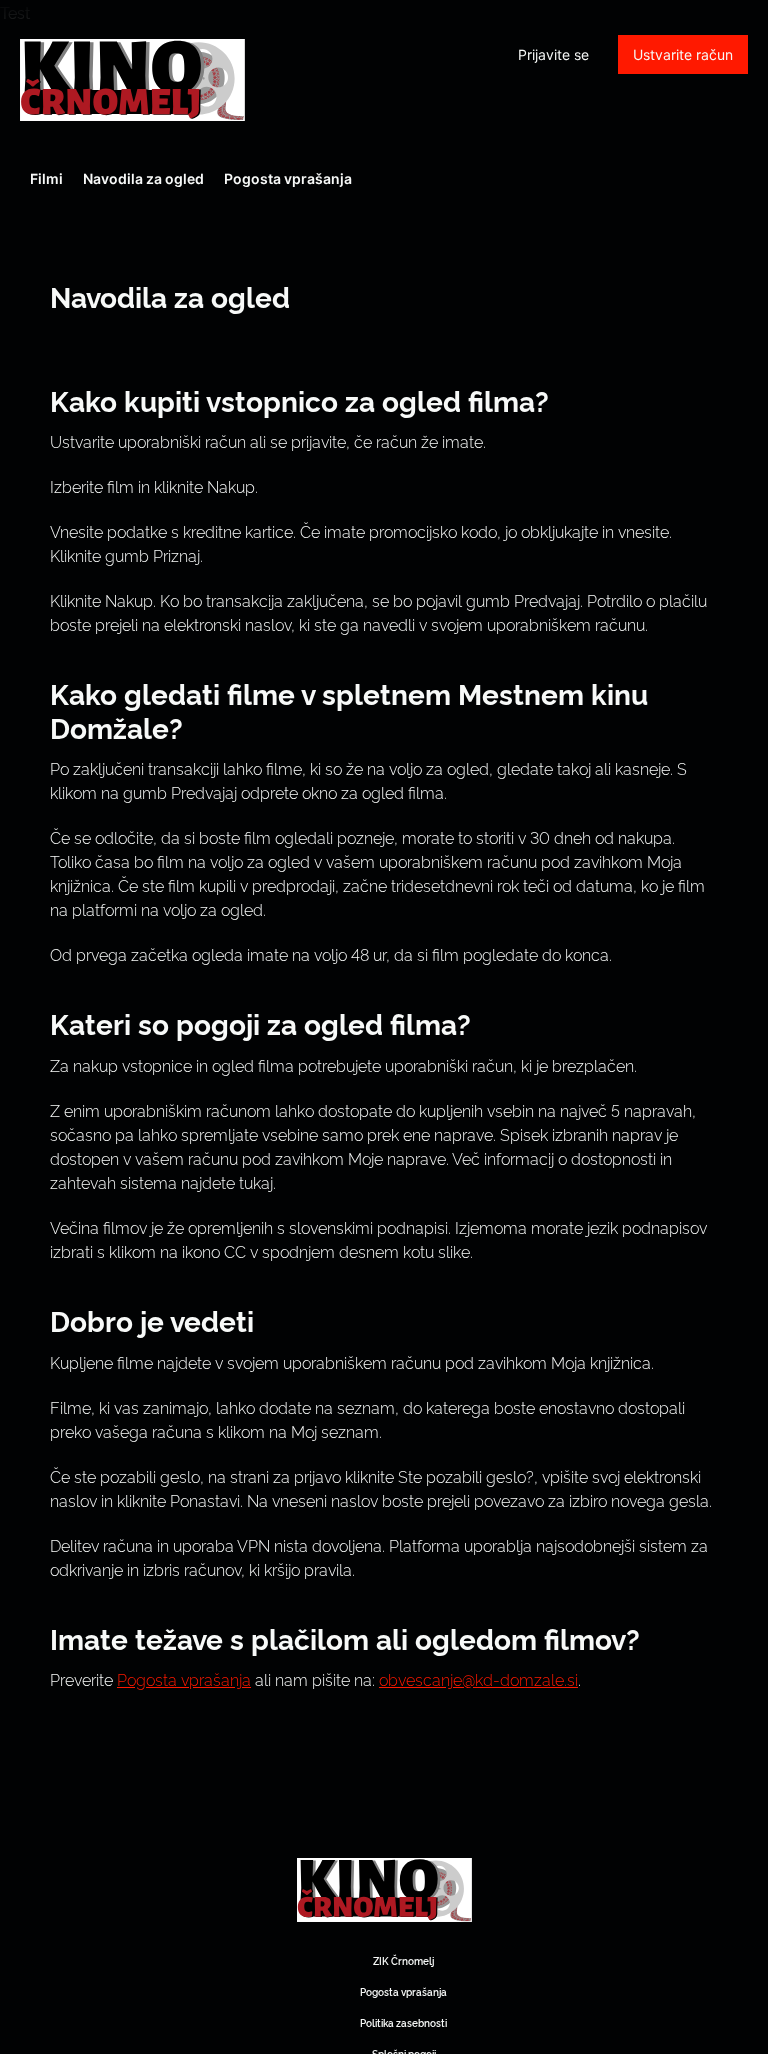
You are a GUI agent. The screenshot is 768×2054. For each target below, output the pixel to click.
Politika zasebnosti (403, 2022)
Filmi (46, 178)
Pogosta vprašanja (288, 178)
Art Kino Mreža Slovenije (132, 80)
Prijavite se (553, 54)
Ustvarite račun (683, 54)
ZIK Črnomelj (403, 1960)
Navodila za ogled (143, 178)
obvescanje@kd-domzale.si (478, 1679)
